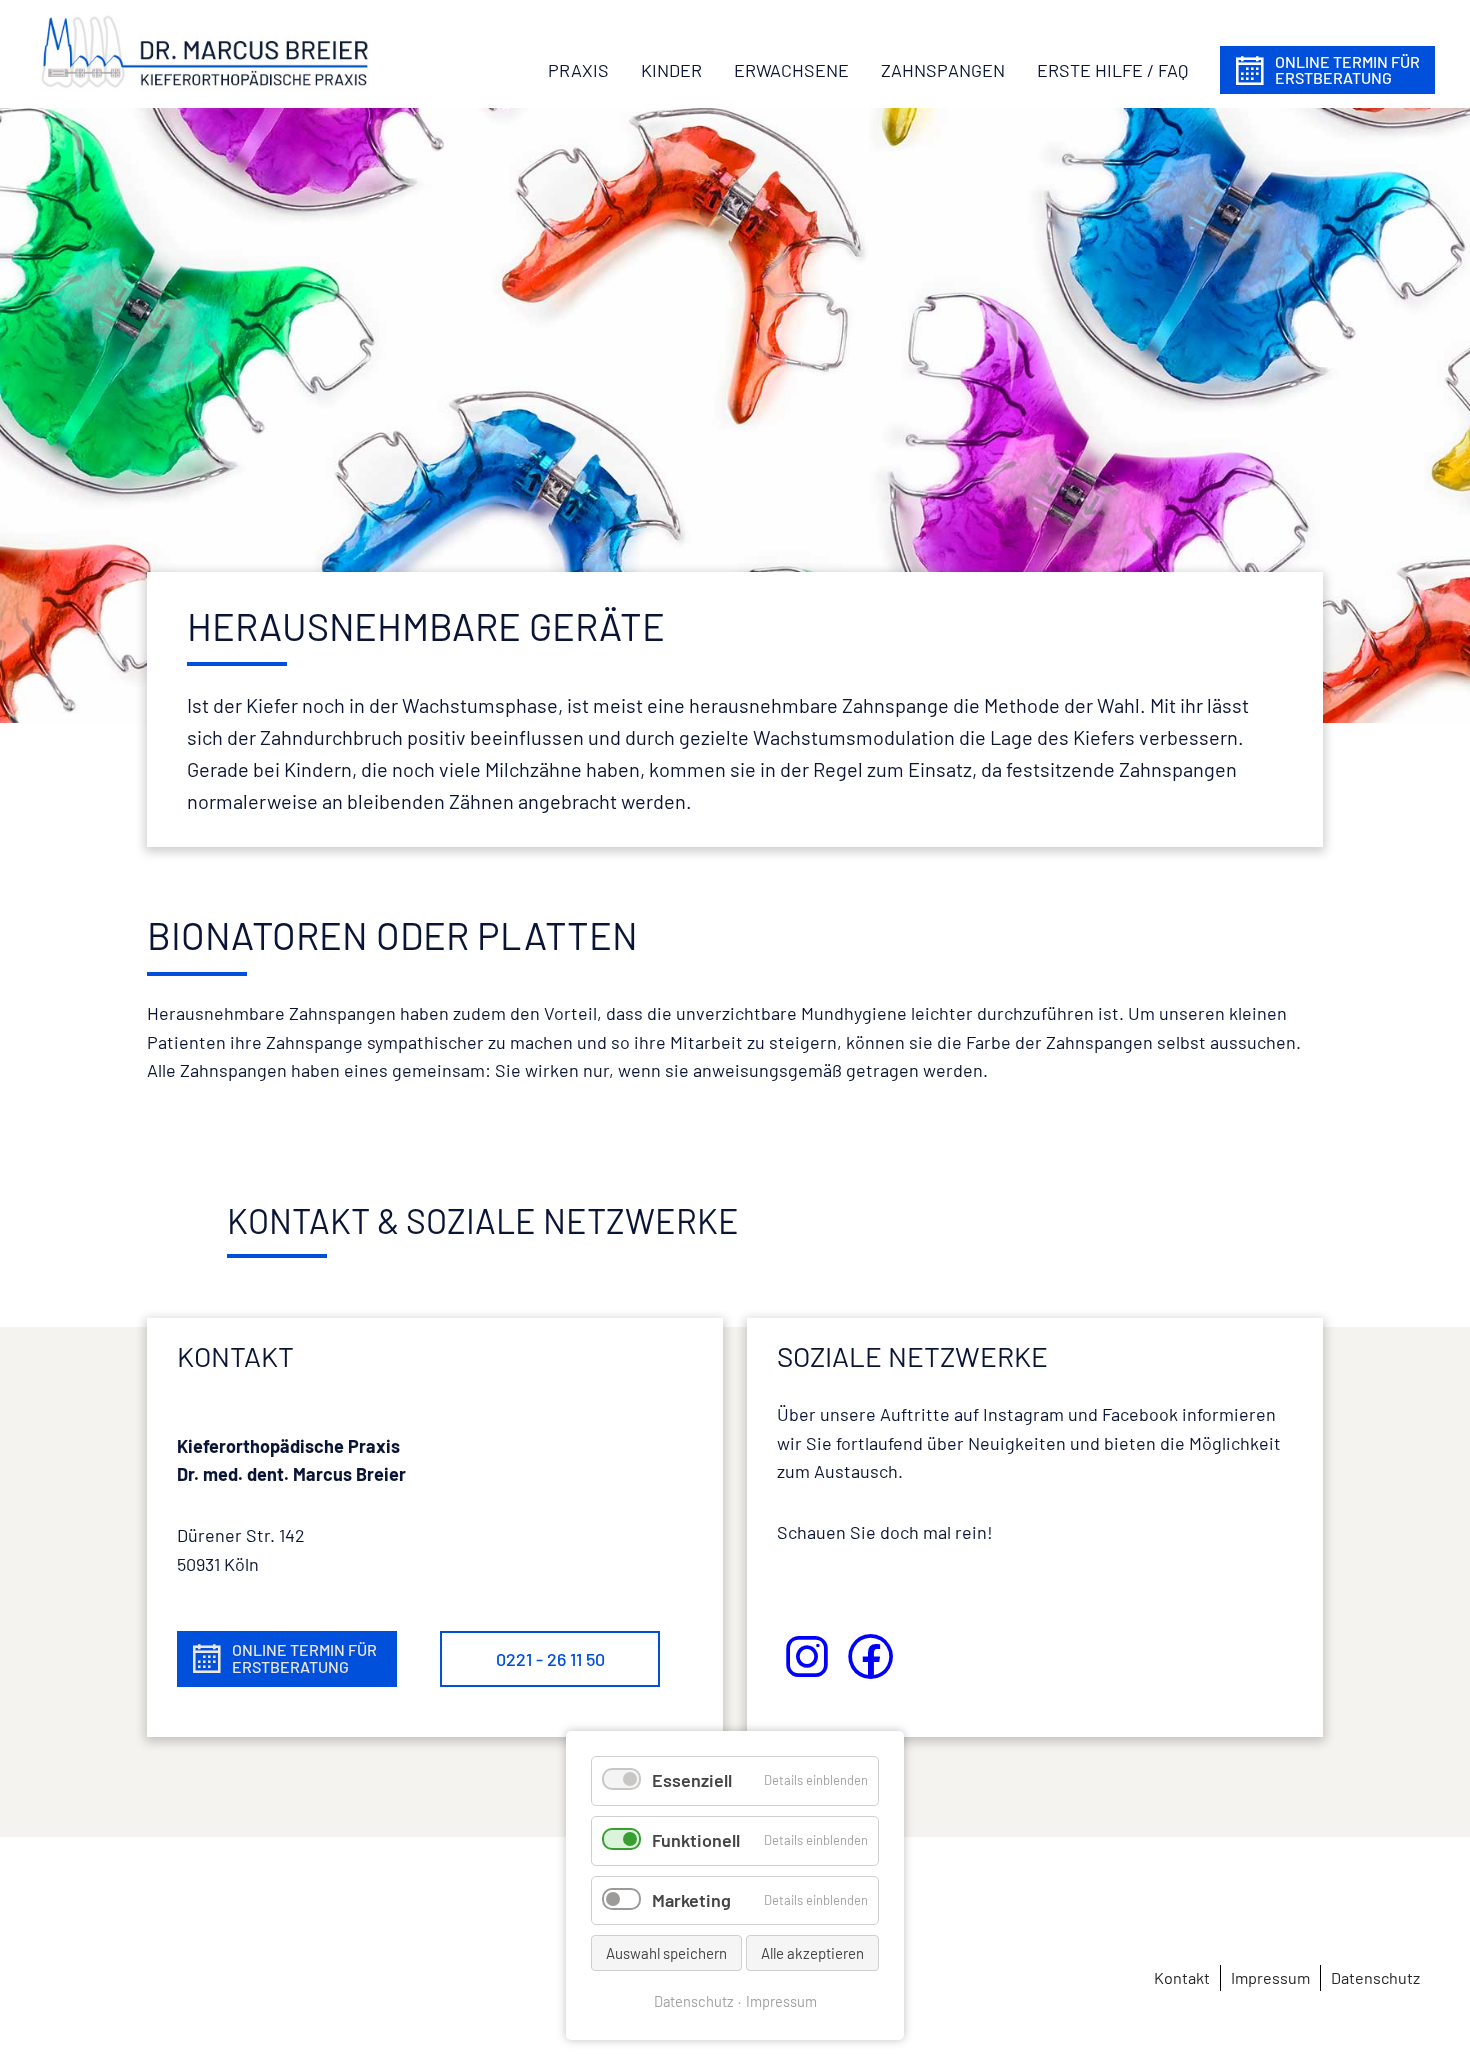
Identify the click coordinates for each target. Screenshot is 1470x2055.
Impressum (781, 2001)
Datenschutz (694, 2001)
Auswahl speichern (666, 1953)
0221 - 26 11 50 (550, 1659)
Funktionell (696, 1840)
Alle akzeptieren (812, 1953)
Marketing (691, 1900)
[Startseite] (205, 50)
